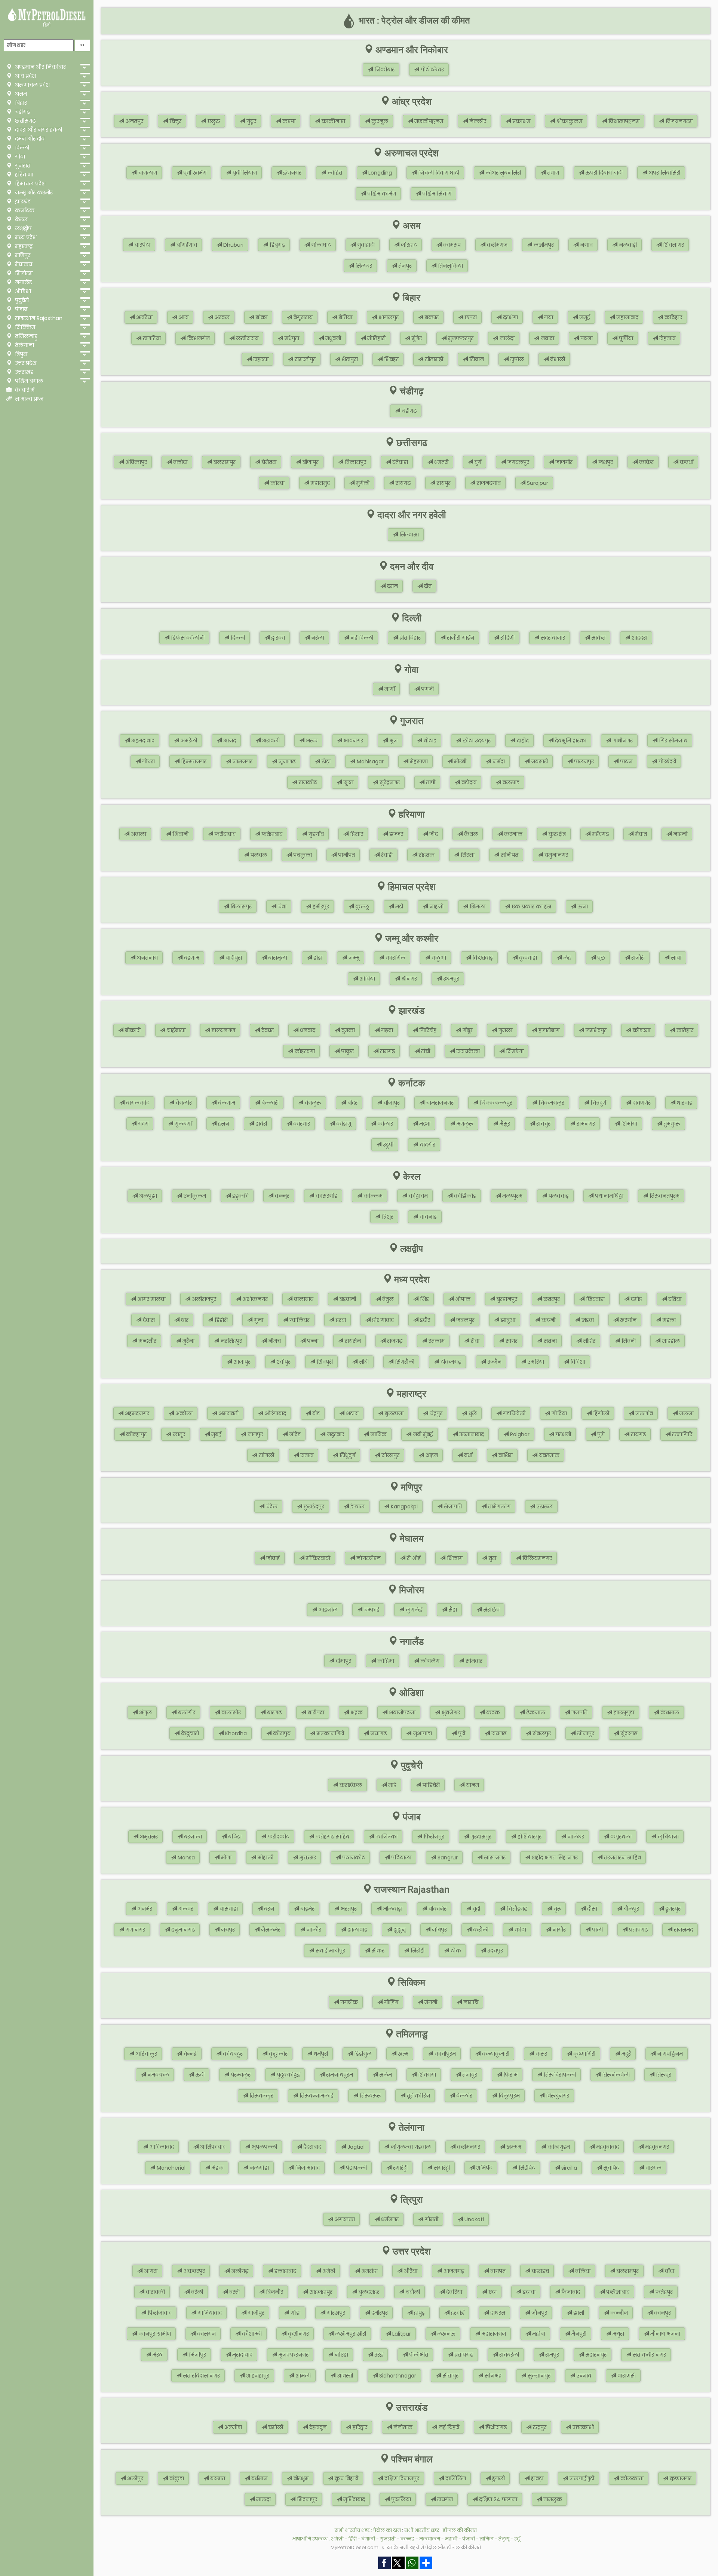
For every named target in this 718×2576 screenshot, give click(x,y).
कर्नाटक (24, 210)
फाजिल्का (386, 1837)
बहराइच (540, 2271)
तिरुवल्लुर (261, 2096)
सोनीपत (509, 855)
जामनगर (242, 761)
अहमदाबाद (142, 741)
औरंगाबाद (275, 1413)
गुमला (505, 1030)
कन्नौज (618, 2313)
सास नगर (494, 1858)
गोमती (431, 2219)
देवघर (267, 1030)
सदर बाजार (552, 638)
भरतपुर (348, 1909)
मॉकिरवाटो (317, 1558)
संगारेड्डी (441, 2168)
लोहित (334, 173)
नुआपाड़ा (422, 1733)
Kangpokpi (404, 1506)
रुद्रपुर (539, 2427)
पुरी (461, 1733)
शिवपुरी (324, 1362)
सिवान (476, 359)
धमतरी (441, 462)
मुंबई (216, 1434)
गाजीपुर (255, 2313)
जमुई (584, 317)
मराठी (451, 2539)
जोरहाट (408, 245)
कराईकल (350, 1785)
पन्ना (312, 1341)
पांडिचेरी (430, 1785)
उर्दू (517, 2539)
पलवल (258, 855)
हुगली (498, 2478)
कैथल (470, 834)
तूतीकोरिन (418, 2096)
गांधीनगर (622, 741)
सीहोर (588, 1341)
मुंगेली (362, 483)
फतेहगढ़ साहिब (332, 1837)
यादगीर (427, 1145)
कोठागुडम (558, 2147)
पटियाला (401, 1858)
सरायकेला (467, 1051)
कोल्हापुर (136, 1434)
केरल (21, 219)
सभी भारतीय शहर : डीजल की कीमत (441, 2530)
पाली (597, 1930)
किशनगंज (198, 338)
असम (20, 94)
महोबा (538, 2334)
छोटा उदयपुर (476, 741)
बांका (261, 317)
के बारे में (24, 390)
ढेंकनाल (535, 1712)
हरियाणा (23, 175)
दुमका (347, 1030)
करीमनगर (468, 2147)
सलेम (385, 2075)
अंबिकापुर (135, 462)
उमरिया (535, 1362)
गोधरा (148, 761)
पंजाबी (469, 2539)
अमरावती (228, 1413)
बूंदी (476, 1909)
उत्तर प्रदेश (25, 363)
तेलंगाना (24, 345)
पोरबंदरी (667, 761)
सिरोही (417, 1951)
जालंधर (575, 1837)
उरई (378, 2355)
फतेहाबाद (271, 834)
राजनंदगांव (488, 483)
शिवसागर (673, 245)
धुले (472, 1413)
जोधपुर (439, 1930)
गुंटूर (251, 121)
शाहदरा (639, 638)
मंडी (398, 907)
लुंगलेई (413, 1610)
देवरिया (453, 2292)
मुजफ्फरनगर (293, 2355)
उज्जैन (494, 1362)
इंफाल (357, 1506)
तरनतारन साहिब (622, 1858)
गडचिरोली (513, 1413)
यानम (472, 1785)
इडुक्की (240, 1196)
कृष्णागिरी (584, 2054)
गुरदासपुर (480, 1837)
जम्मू (353, 958)
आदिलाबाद (161, 2147)
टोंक (455, 1951)
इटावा (528, 2292)
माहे (392, 1785)
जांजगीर (563, 462)
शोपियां (366, 979)
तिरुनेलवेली (615, 2075)
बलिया (582, 2271)
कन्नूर (281, 1196)
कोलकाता (631, 2478)
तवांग (552, 173)
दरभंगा (510, 317)
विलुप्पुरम (508, 2096)
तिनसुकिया (450, 266)
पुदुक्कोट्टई (288, 2075)
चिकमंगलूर (551, 1103)
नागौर (558, 1930)
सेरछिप (491, 1610)
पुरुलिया (400, 2499)
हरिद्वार (359, 2427)
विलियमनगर (536, 1558)
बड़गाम (191, 958)
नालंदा (506, 338)
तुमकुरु (671, 1124)
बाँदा (669, 2271)
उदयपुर (494, 1951)
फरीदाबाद (224, 834)
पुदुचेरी (21, 300)
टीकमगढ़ (450, 1362)
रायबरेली (508, 2355)
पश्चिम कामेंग (381, 194)
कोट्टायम (418, 1196)
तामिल (487, 2539)
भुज (393, 741)
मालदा (263, 2499)
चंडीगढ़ (22, 112)
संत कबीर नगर (649, 2355)
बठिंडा (234, 1837)
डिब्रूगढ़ (277, 245)
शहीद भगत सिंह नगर (554, 1858)
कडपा (288, 121)
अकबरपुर (194, 2271)
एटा (492, 2292)
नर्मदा (498, 761)
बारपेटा (142, 245)
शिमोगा (628, 1124)
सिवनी (628, 1341)
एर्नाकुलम (194, 1196)
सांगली (266, 1455)
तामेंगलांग (498, 1506)
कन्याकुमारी (495, 2054)
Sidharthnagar (397, 2376)
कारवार (301, 1124)
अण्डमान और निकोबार (40, 67)
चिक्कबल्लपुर (495, 1103)
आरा (183, 317)
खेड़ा (325, 761)
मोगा (225, 1858)
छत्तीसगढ (24, 121)
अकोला (183, 1413)
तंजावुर (469, 2075)
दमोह (636, 1299)
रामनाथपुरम (339, 2075)
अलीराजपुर (203, 1299)
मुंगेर (416, 338)
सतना (550, 1341)
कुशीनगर (298, 2334)
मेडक (217, 2168)
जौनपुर (538, 2313)
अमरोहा (369, 2271)
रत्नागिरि (681, 1434)
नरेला (317, 638)
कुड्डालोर (277, 2054)
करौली (480, 1930)
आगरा (150, 2271)
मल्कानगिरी (330, 1733)
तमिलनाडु (25, 336)
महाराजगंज (493, 2334)
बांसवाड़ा (228, 1909)
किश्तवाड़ (482, 958)
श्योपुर (283, 1362)
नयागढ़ (378, 1733)
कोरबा (277, 483)
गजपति (579, 1712)
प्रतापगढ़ (638, 1930)
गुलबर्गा (182, 1124)
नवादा (547, 338)
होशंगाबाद (382, 1320)
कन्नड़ (407, 2539)
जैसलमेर (270, 1930)
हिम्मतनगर (193, 761)
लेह (566, 958)
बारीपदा (315, 1712)
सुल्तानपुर (538, 2376)
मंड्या (424, 1124)
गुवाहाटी (365, 245)
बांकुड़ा (176, 2478)
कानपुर (662, 2313)
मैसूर (504, 1124)
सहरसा (260, 359)
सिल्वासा (408, 535)
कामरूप (451, 245)
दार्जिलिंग (455, 2478)
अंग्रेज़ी (337, 2539)
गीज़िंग (390, 2002)
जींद (433, 834)
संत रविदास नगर (201, 2376)
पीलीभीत (418, 2355)
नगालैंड (23, 282)
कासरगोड (326, 1196)
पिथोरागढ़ (495, 2427)
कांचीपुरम (444, 2054)
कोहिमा (385, 1661)
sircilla (568, 2168)
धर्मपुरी (320, 2054)
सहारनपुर (595, 2355)
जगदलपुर (518, 462)
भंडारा (352, 1413)
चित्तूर (175, 121)
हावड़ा (536, 2478)
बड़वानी (347, 1299)
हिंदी (47, 25)
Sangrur (447, 1858)
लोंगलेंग (429, 1661)
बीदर (352, 1103)
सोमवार (473, 1661)
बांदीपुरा (233, 958)
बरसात (217, 2478)
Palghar (519, 1434)
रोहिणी (507, 638)
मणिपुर (22, 255)
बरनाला (192, 1837)
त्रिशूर (387, 1217)
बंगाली (368, 2539)
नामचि (470, 2002)
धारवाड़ (684, 1103)
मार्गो (389, 689)
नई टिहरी (448, 2427)
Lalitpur (401, 2334)
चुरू (556, 1909)
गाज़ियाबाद (209, 2313)
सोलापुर (390, 1455)
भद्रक (356, 1712)
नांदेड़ (294, 1434)
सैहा (452, 1610)
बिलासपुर (355, 462)
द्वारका (277, 638)
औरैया (410, 2271)
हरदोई (457, 2313)
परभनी (563, 1434)
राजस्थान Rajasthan (38, 318)
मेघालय (23, 264)
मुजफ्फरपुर (460, 338)
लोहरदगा (304, 1051)
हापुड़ (419, 2313)
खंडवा (587, 1320)
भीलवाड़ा (392, 1909)
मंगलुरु (464, 1124)
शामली (302, 2376)
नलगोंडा (259, 2168)
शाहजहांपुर (320, 2292)
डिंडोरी (220, 1320)
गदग (142, 1124)
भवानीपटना (401, 1712)
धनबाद (307, 1030)
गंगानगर (135, 1930)
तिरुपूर (663, 2075)
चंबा (281, 907)
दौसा (591, 1909)
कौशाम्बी (251, 2334)
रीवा (474, 1341)
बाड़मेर (307, 1909)
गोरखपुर (335, 2313)
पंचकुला (302, 855)
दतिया (674, 1299)
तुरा (492, 1558)
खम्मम (513, 2147)
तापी (430, 782)
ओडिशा (22, 291)
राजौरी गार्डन (460, 638)
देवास (148, 1320)
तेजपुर (404, 266)
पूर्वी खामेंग (194, 173)
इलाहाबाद (285, 2271)
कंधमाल (669, 1712)
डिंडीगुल (362, 2054)
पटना (586, 338)
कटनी (548, 1320)
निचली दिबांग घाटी (438, 173)
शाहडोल (670, 1341)
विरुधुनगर (557, 2096)
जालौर (313, 1930)
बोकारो (132, 1030)
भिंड (424, 1299)
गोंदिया (559, 1413)
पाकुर (347, 1051)
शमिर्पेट (484, 2168)
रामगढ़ (387, 1051)
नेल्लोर (477, 121)
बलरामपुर (224, 462)
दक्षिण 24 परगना (497, 2499)
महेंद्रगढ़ (600, 834)
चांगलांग (147, 173)
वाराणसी (626, 2376)
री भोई (413, 1558)
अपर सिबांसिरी (664, 173)
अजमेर (144, 1909)
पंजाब (20, 309)
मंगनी (430, 2002)
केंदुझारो (189, 1733)
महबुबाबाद (607, 2147)
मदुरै (625, 2054)
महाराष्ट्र (23, 246)
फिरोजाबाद (159, 2313)
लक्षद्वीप (22, 228)
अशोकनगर (254, 1299)
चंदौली (412, 2292)
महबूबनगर (656, 2147)
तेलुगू (504, 2539)
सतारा (306, 1455)
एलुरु (213, 121)
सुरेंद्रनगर (389, 782)
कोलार (384, 1124)
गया (548, 317)
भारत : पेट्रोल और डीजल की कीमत (413, 21)
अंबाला (138, 834)
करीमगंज (496, 245)
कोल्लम (372, 1196)
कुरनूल (379, 121)
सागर (511, 1341)
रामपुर (551, 2355)
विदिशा (577, 1362)
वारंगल (653, 2168)
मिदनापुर (306, 2499)
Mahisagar (369, 761)
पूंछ (600, 958)
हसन (223, 1124)
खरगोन (628, 1320)
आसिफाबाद (212, 2147)
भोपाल (462, 1299)
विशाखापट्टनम (623, 121)
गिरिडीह (427, 1030)
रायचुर (543, 1124)
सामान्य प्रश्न (29, 399)
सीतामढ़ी (433, 359)
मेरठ (157, 2355)
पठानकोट (353, 1858)
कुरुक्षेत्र (556, 834)
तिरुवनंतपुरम (664, 1196)
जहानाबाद (627, 317)
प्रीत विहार (409, 638)
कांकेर (646, 462)
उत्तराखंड (23, 372)
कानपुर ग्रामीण (154, 2334)
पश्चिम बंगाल (28, 381)
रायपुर (443, 483)
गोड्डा (467, 1030)
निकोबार (384, 70)
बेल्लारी (269, 1103)
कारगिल (395, 958)
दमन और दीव (29, 139)
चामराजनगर (439, 1103)
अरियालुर (146, 2054)
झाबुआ (507, 1320)
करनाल (513, 834)
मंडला (668, 1320)
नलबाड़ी (627, 245)
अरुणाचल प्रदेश (32, 85)
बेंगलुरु (312, 1103)
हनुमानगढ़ (182, 1930)
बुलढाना (393, 1413)
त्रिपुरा (20, 354)
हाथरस (497, 2313)
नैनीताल (402, 2427)
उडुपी (387, 1145)
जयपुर (227, 1930)
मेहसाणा (418, 761)
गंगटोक (348, 2002)
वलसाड (510, 782)
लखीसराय (246, 338)
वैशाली (557, 359)
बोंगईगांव (186, 245)
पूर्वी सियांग (244, 173)
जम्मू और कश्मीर (33, 193)
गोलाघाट (320, 245)
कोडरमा (641, 1030)
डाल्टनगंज (223, 1030)
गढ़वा (386, 1030)
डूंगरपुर (672, 1909)
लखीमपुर (543, 245)
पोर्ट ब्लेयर (432, 70)
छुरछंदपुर (313, 1506)
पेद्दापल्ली (356, 2168)
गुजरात (22, 166)
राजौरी (637, 958)
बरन (268, 1909)
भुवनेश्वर (450, 1712)
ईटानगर (292, 173)
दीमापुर (343, 1661)
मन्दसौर (147, 1341)
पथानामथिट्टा (608, 1196)
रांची (425, 1051)
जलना (686, 1413)
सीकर (377, 1951)
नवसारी (539, 761)
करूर (541, 2054)
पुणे (600, 1434)
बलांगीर (186, 1712)
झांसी (578, 2313)
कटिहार (673, 317)
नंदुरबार (335, 1434)
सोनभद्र (492, 2376)
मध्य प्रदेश (25, 237)
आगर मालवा (151, 1299)
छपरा (470, 317)
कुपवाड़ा (527, 958)
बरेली (196, 2292)
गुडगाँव (315, 834)
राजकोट (307, 782)
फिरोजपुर (433, 1837)
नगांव (586, 245)
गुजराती (388, 2539)
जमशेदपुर (595, 1030)
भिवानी (180, 834)
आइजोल (327, 1610)
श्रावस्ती (344, 2376)
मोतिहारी (376, 338)
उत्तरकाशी (582, 2427)
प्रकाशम (521, 121)
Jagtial (355, 2147)
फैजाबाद (570, 2292)
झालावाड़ (357, 1930)
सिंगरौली (404, 1362)
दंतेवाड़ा (399, 462)
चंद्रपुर (435, 1413)
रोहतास (667, 338)
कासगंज (206, 2334)
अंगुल (145, 1712)
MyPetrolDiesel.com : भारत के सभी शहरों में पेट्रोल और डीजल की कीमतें (406, 2547)
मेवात (640, 834)
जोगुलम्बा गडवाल (410, 2147)
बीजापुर (310, 462)
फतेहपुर (663, 2292)
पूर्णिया (625, 338)
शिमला (477, 907)
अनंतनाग (147, 958)
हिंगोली (600, 1413)
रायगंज (444, 2499)
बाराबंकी (155, 2292)
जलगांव (643, 1413)
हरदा (340, 1320)
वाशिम (505, 1455)
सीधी (363, 1362)
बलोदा (179, 462)
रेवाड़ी (386, 855)
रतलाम (436, 1341)
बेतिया (345, 317)
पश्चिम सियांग (436, 194)
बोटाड (429, 741)
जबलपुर (465, 1320)
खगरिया (151, 338)
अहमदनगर (136, 1413)
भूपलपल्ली (264, 2147)
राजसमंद (683, 1930)
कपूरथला (620, 1837)
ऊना (582, 907)
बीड (315, 1413)
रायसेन (352, 1341)
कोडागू (343, 1124)
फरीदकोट (278, 1837)
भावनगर (353, 741)
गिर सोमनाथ (672, 741)
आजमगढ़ (453, 2271)
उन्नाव (583, 2376)
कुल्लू (361, 907)
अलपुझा (147, 1196)
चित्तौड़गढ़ (516, 1909)
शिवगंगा (426, 2075)
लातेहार (684, 1030)
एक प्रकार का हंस (531, 907)
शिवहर (391, 359)
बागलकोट (137, 1103)
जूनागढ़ (286, 761)
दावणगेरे (641, 1103)
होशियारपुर (529, 1837)
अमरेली (188, 741)
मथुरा (618, 2334)
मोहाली (265, 1858)
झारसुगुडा (623, 1712)
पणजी (427, 689)
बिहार (20, 103)
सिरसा (467, 855)
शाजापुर (241, 1362)
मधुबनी (332, 338)
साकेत (598, 638)
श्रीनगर (408, 979)
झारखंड (22, 201)
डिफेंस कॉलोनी (187, 638)
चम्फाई (371, 1610)
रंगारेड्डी (400, 2168)
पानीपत (346, 855)
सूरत (348, 782)
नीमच (274, 1341)
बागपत (497, 2271)
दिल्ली (21, 148)
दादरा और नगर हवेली (38, 130)
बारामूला (277, 958)
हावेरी (260, 1124)
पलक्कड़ (558, 1196)
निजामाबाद (307, 2168)
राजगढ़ (394, 1341)
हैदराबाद (312, 2147)
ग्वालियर (299, 1320)
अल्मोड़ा (232, 2427)
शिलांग (454, 1558)
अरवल (221, 317)
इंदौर (424, 1320)
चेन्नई (189, 2054)
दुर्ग (477, 462)
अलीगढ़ (239, 2271)
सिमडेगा (514, 1051)
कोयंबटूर (232, 2054)
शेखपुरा (349, 359)
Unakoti (473, 2219)
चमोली (275, 2427)
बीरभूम (300, 2478)
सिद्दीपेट (526, 2168)
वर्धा (467, 1455)
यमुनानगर (556, 855)
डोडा (317, 958)
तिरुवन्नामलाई (316, 2096)
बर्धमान (259, 2478)
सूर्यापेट (610, 2168)
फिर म (510, 2075)
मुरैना (188, 1341)
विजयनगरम (678, 121)
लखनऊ (446, 2334)
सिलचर (363, 266)
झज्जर (395, 834)
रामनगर (585, 1124)
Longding (379, 173)
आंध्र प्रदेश (25, 76)
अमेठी (328, 2271)
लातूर (178, 1434)
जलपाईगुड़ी (581, 2478)
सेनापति (452, 1506)
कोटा (520, 1930)
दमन (392, 586)
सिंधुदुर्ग (347, 1455)
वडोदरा (468, 782)
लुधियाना (668, 1837)
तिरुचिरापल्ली (559, 2075)
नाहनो (679, 834)
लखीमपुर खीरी (350, 2334)
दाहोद (522, 741)
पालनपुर (583, 761)
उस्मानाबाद (471, 1434)
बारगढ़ (274, 1712)
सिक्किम (24, 327)
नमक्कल (157, 2075)
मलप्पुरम (512, 1196)
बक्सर (431, 317)
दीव (427, 586)
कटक (492, 1712)
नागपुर (254, 1434)
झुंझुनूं (399, 1930)
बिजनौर (274, 2292)
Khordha (235, 1733)
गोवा (19, 157)
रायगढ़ (402, 483)
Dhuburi (233, 245)
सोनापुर (585, 1733)
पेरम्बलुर (240, 2075)
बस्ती (234, 2292)
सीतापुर (450, 2376)
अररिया (144, 317)
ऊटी (199, 2075)
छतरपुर (551, 1299)
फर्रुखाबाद (617, 2292)
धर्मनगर (389, 2219)
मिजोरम (23, 273)
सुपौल (516, 359)
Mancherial (170, 2168)
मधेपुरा (291, 338)
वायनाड (427, 1217)
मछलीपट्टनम (428, 121)
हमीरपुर (320, 907)
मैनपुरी (578, 2334)
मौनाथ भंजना (665, 2334)
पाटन (625, 761)
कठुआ (438, 958)
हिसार (356, 834)
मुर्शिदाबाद (353, 2499)
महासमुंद (320, 483)
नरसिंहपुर (231, 1341)
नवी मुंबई (422, 1434)
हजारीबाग (548, 1030)
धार (184, 1320)
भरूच (311, 741)
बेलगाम (226, 1103)
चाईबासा (175, 1030)
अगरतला (344, 2219)
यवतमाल (548, 1455)
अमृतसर (148, 1837)
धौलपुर (630, 1909)
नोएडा (341, 2355)
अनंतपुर (134, 121)
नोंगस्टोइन (368, 1558)
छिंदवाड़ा (595, 1299)
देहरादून (317, 2427)
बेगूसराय (302, 317)
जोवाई (272, 1558)
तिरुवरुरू (369, 2096)
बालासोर (230, 1712)
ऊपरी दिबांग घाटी (603, 173)
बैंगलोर (183, 1103)
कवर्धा (686, 462)
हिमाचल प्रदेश (30, 184)
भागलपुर (388, 317)
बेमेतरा (268, 462)
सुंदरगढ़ (628, 1733)
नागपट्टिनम (669, 2054)
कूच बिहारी (346, 2478)
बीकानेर (437, 1909)
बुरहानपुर (506, 1299)
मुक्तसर (307, 1858)
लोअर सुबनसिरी (502, 173)
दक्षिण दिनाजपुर (401, 2478)
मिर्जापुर (197, 2355)
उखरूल (544, 1506)
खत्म (402, 2054)
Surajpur (537, 483)
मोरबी (459, 761)
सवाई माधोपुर (330, 1951)
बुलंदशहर (368, 2292)
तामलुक (552, 2499)
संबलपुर (541, 1733)
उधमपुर (450, 979)
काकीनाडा (333, 121)
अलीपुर (134, 2478)
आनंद (229, 741)
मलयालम (430, 2539)
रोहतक (426, 855)
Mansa (185, 1858)
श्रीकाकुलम (569, 121)
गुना (258, 1320)
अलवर (185, 1909)
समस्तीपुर (304, 359)
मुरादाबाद (242, 2355)
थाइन (431, 1455)
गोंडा (295, 2313)
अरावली (270, 741)
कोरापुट (281, 1733)
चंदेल (271, 1506)
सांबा (675, 958)
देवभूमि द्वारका (570, 741)
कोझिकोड (464, 1196)
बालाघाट (303, 1299)
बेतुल (387, 1299)
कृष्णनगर (680, 2478)
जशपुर (605, 462)
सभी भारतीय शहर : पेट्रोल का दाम (368, 2530)
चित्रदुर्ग (598, 1103)
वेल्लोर (464, 2096)
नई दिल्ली (361, 638)
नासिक (378, 1434)
